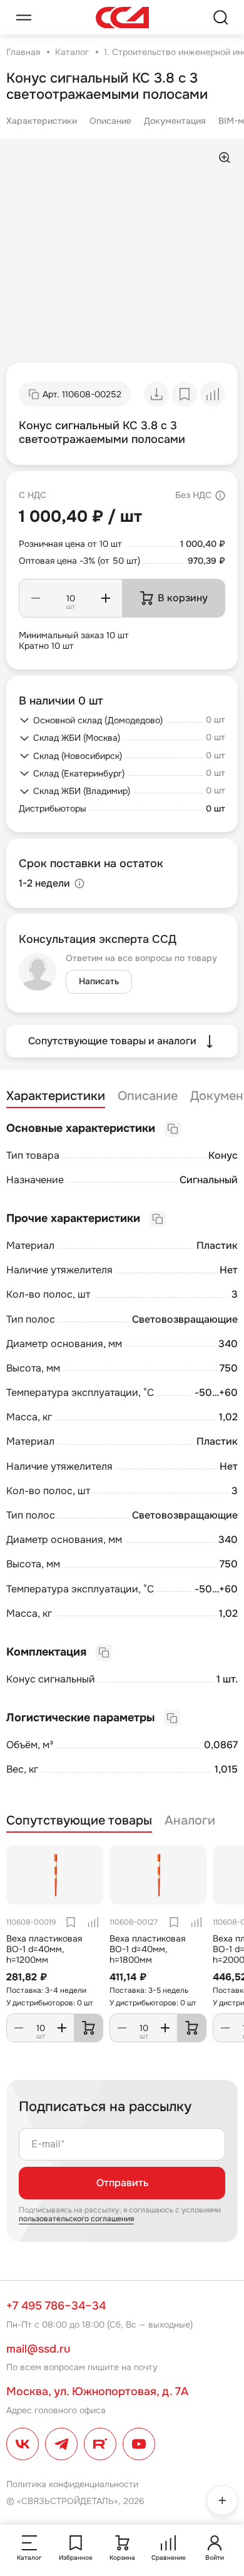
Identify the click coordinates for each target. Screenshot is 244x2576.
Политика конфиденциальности (72, 2484)
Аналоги (190, 1821)
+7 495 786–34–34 (56, 2306)
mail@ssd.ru (38, 2349)
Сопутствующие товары (79, 1821)
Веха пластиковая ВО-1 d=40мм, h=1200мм (44, 1949)
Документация (175, 121)
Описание (110, 121)
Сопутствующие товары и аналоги (112, 1041)
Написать (99, 981)
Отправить (122, 2183)
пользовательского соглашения (76, 2219)
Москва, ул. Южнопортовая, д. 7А (97, 2391)
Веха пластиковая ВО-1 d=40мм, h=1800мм (147, 1949)
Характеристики (42, 121)
